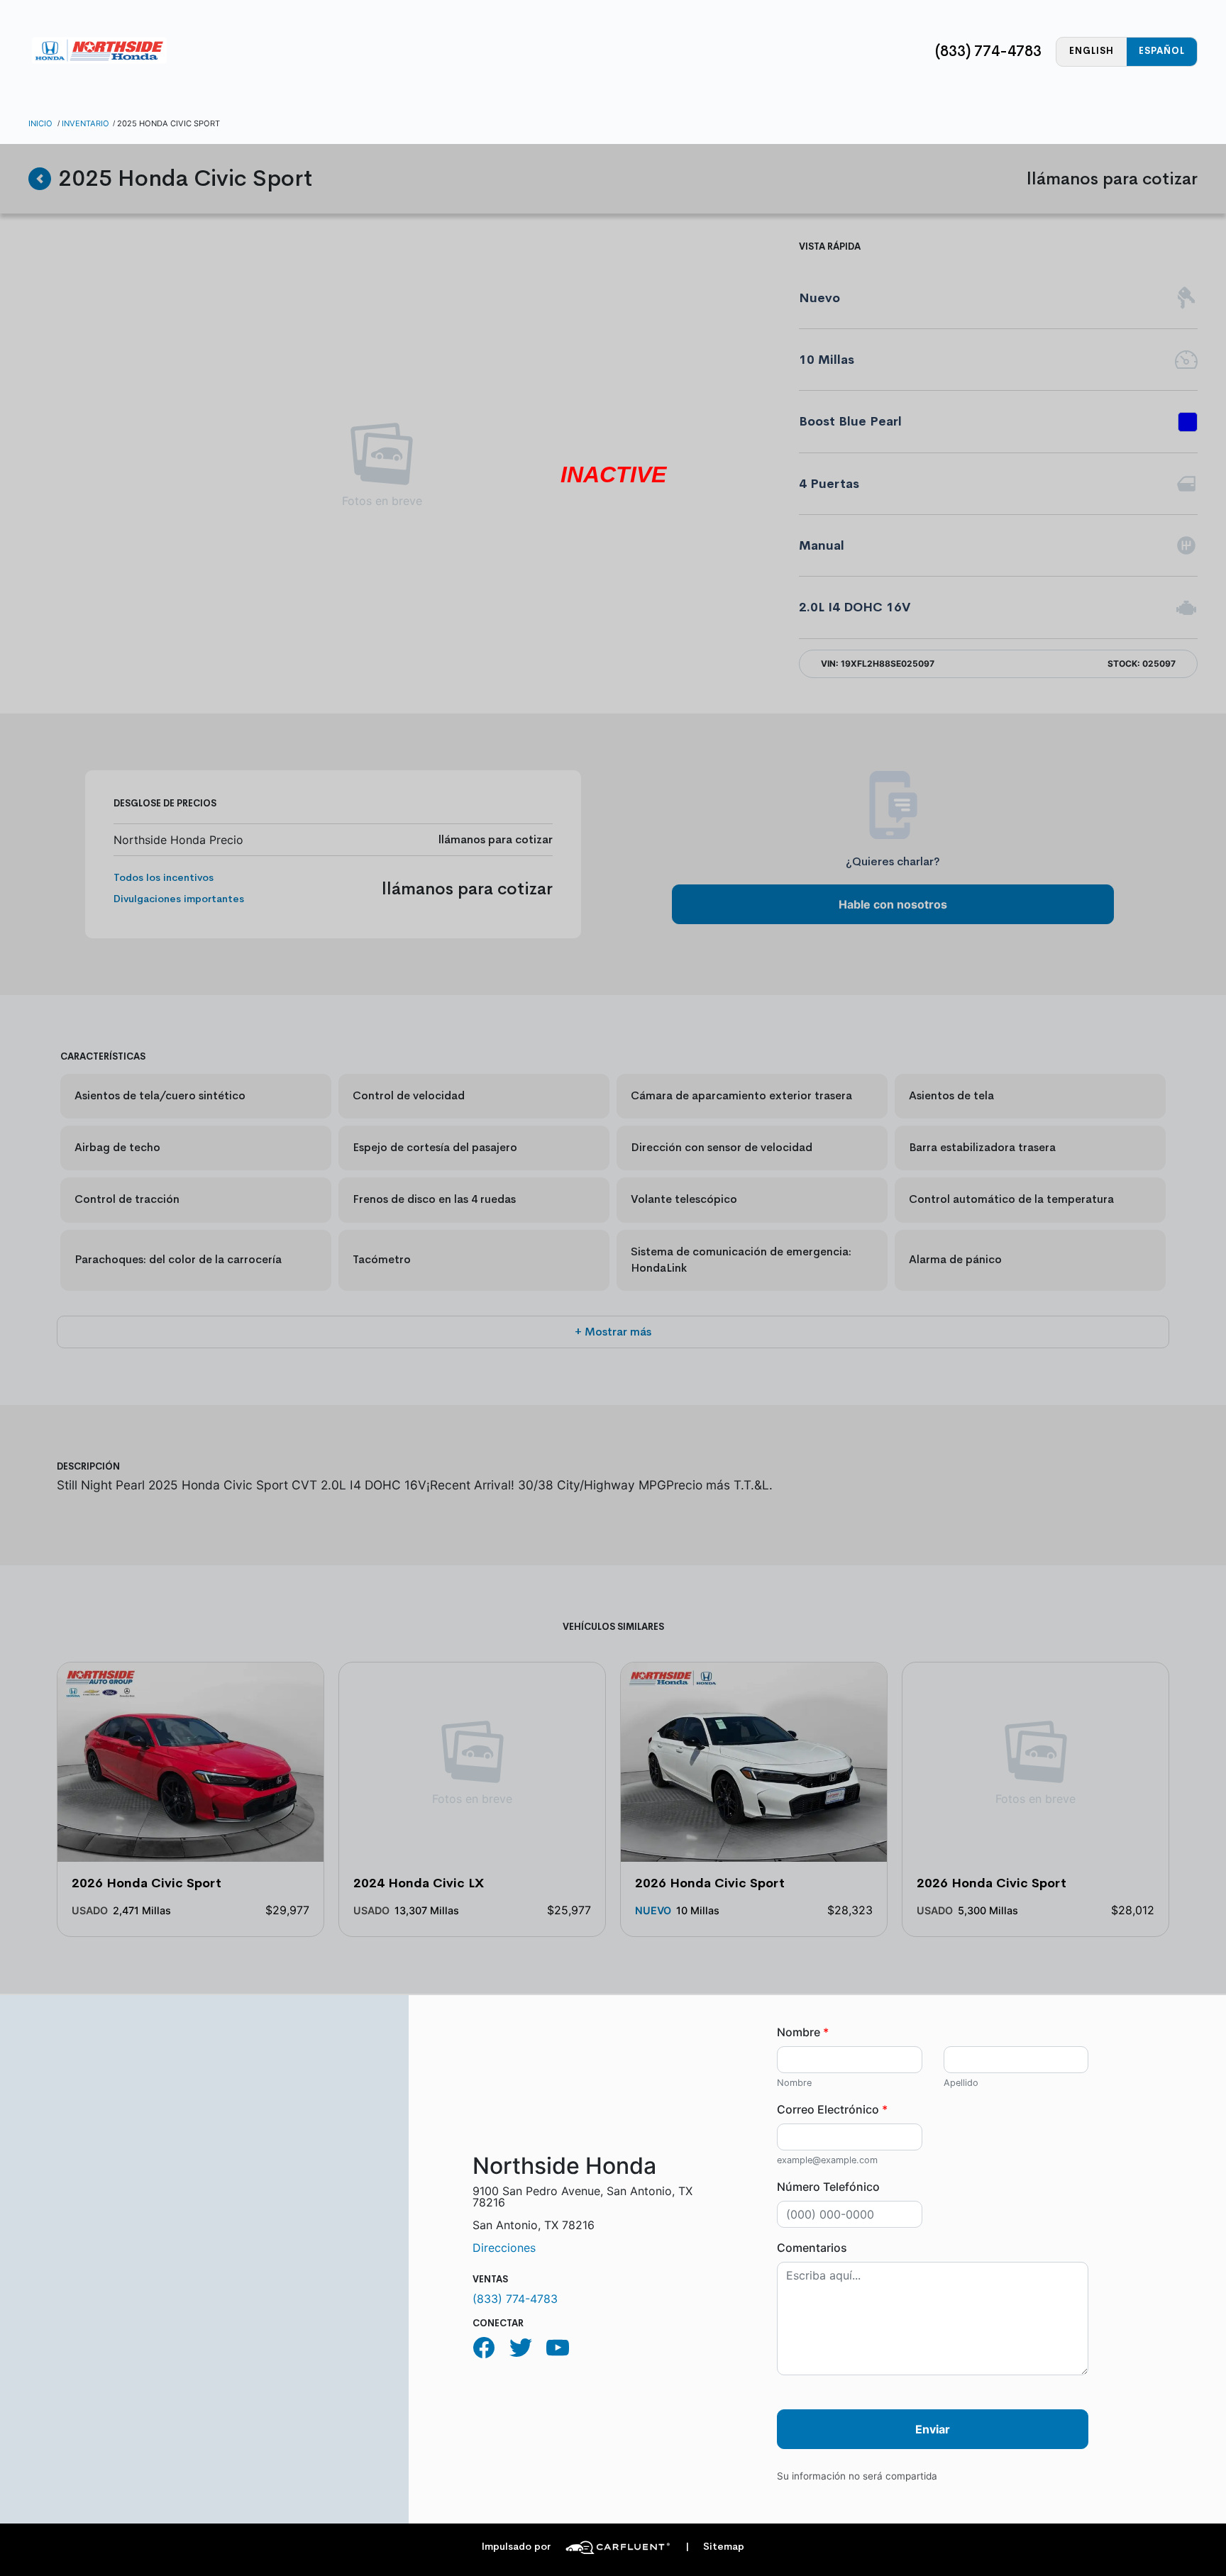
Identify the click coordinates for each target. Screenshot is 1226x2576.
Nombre (803, 2032)
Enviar (933, 2429)
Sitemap (715, 2547)
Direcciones (504, 2248)
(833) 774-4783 (988, 51)
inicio (40, 123)
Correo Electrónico (832, 2109)
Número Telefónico (828, 2187)
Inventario (85, 123)
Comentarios (812, 2248)
